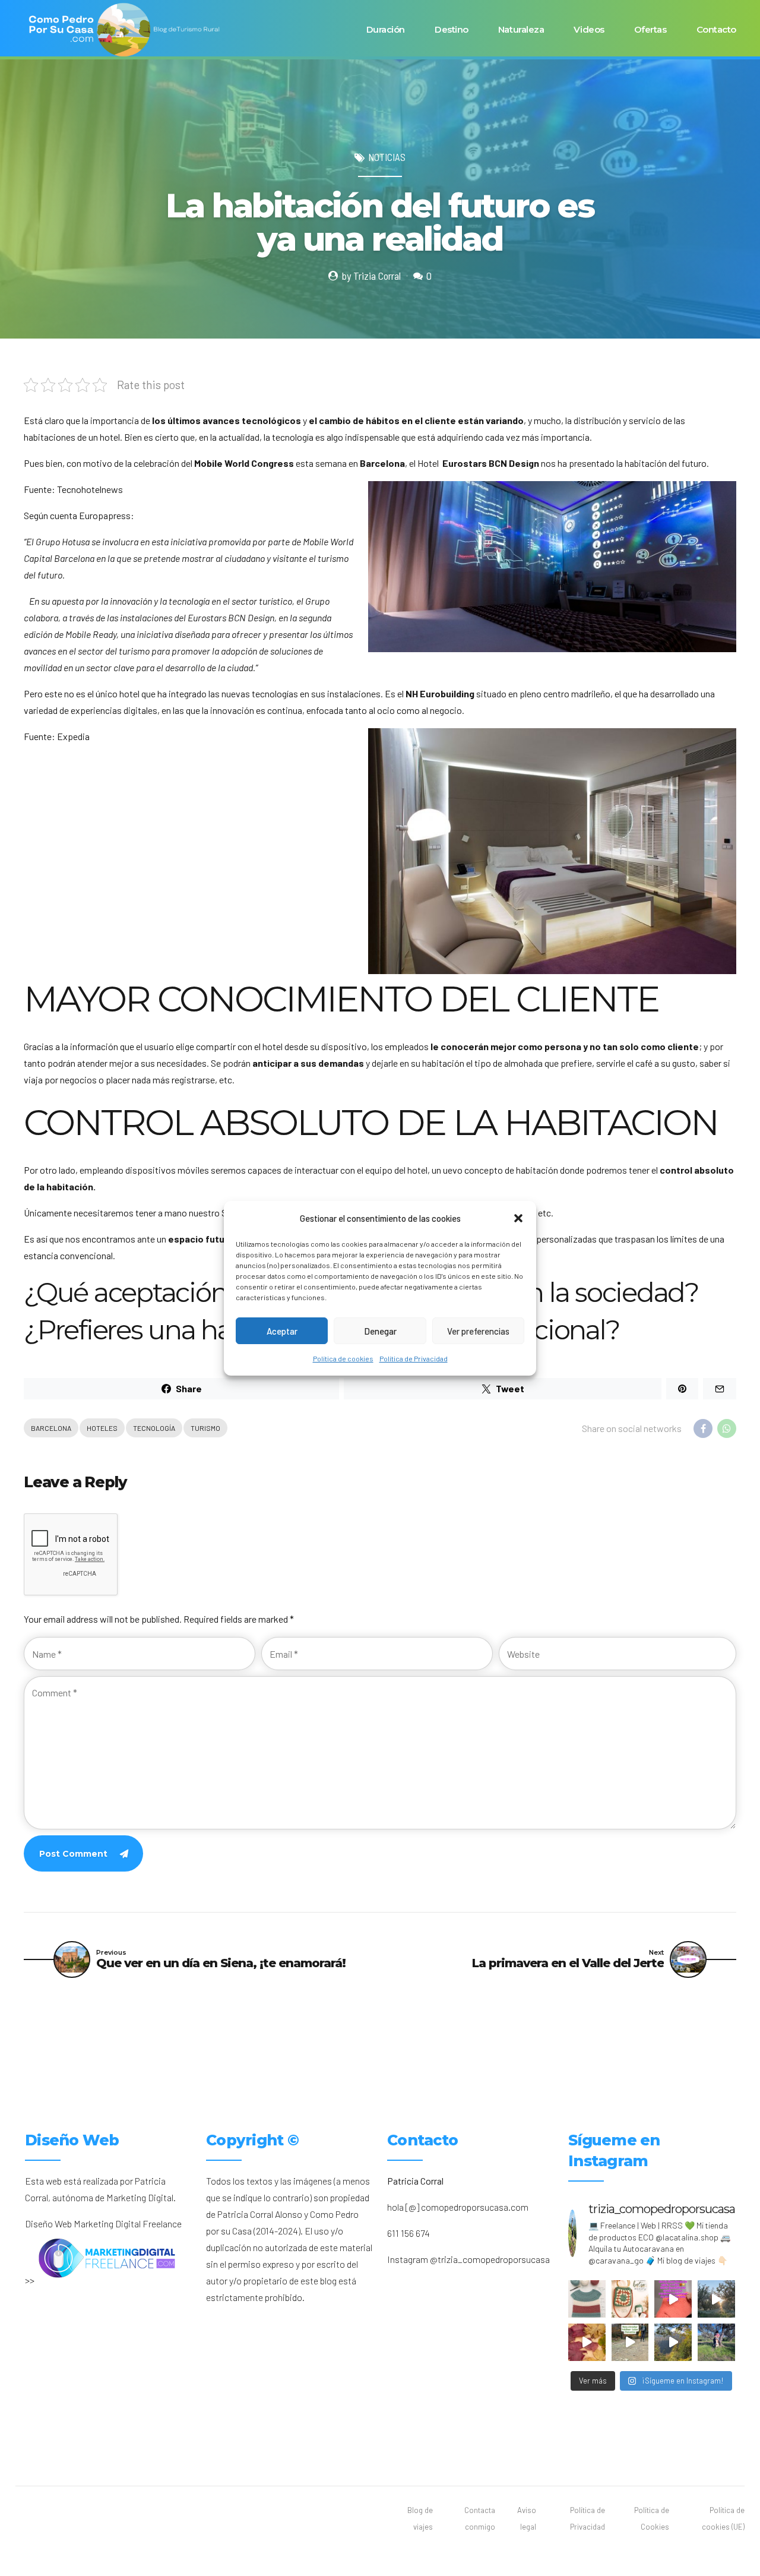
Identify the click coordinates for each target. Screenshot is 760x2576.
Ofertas (650, 29)
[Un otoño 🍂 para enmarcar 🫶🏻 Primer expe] (587, 2342)
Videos (589, 29)
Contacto (716, 29)
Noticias (387, 157)
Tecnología (154, 1428)
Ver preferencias (478, 1330)
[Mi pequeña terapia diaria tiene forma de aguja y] (673, 2299)
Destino (452, 29)
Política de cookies (343, 1358)
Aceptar (282, 1330)
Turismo (205, 1428)
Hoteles (102, 1428)
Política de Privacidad (414, 1358)
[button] (518, 1218)
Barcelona (51, 1428)
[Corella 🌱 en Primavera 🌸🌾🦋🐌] (716, 2299)
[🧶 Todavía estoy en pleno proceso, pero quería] (587, 2299)
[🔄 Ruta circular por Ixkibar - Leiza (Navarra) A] (630, 2342)
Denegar (380, 1330)
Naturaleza (521, 29)
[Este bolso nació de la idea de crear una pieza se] (630, 2299)
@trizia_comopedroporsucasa (490, 2259)
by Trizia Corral (371, 276)
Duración (386, 29)
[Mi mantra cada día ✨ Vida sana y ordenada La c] (716, 2342)
